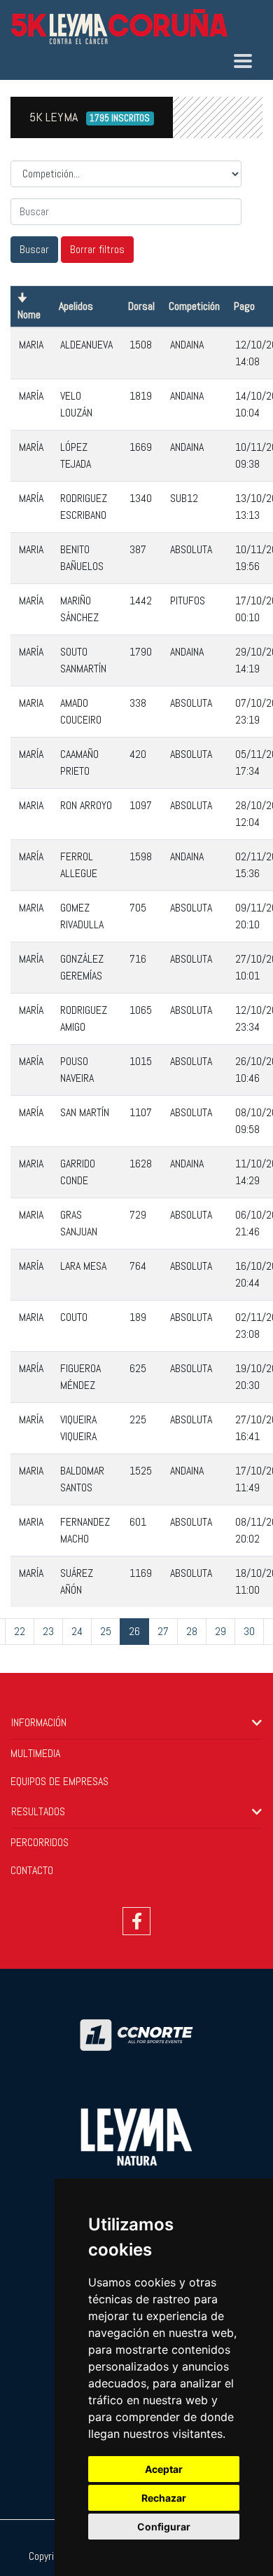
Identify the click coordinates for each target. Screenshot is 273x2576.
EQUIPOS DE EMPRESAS (59, 1781)
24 (77, 1631)
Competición (194, 306)
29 (220, 1631)
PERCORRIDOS (40, 1842)
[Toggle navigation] (243, 61)
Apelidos (76, 306)
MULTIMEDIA (35, 1753)
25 (106, 1631)
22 (20, 1631)
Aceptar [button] (164, 2469)
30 (249, 1631)
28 (192, 1631)
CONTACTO (32, 1870)
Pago (244, 306)
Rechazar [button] (164, 2498)
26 (134, 1631)
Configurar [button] (164, 2527)
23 (48, 1631)
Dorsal (141, 306)
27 (163, 1631)
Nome (29, 314)
